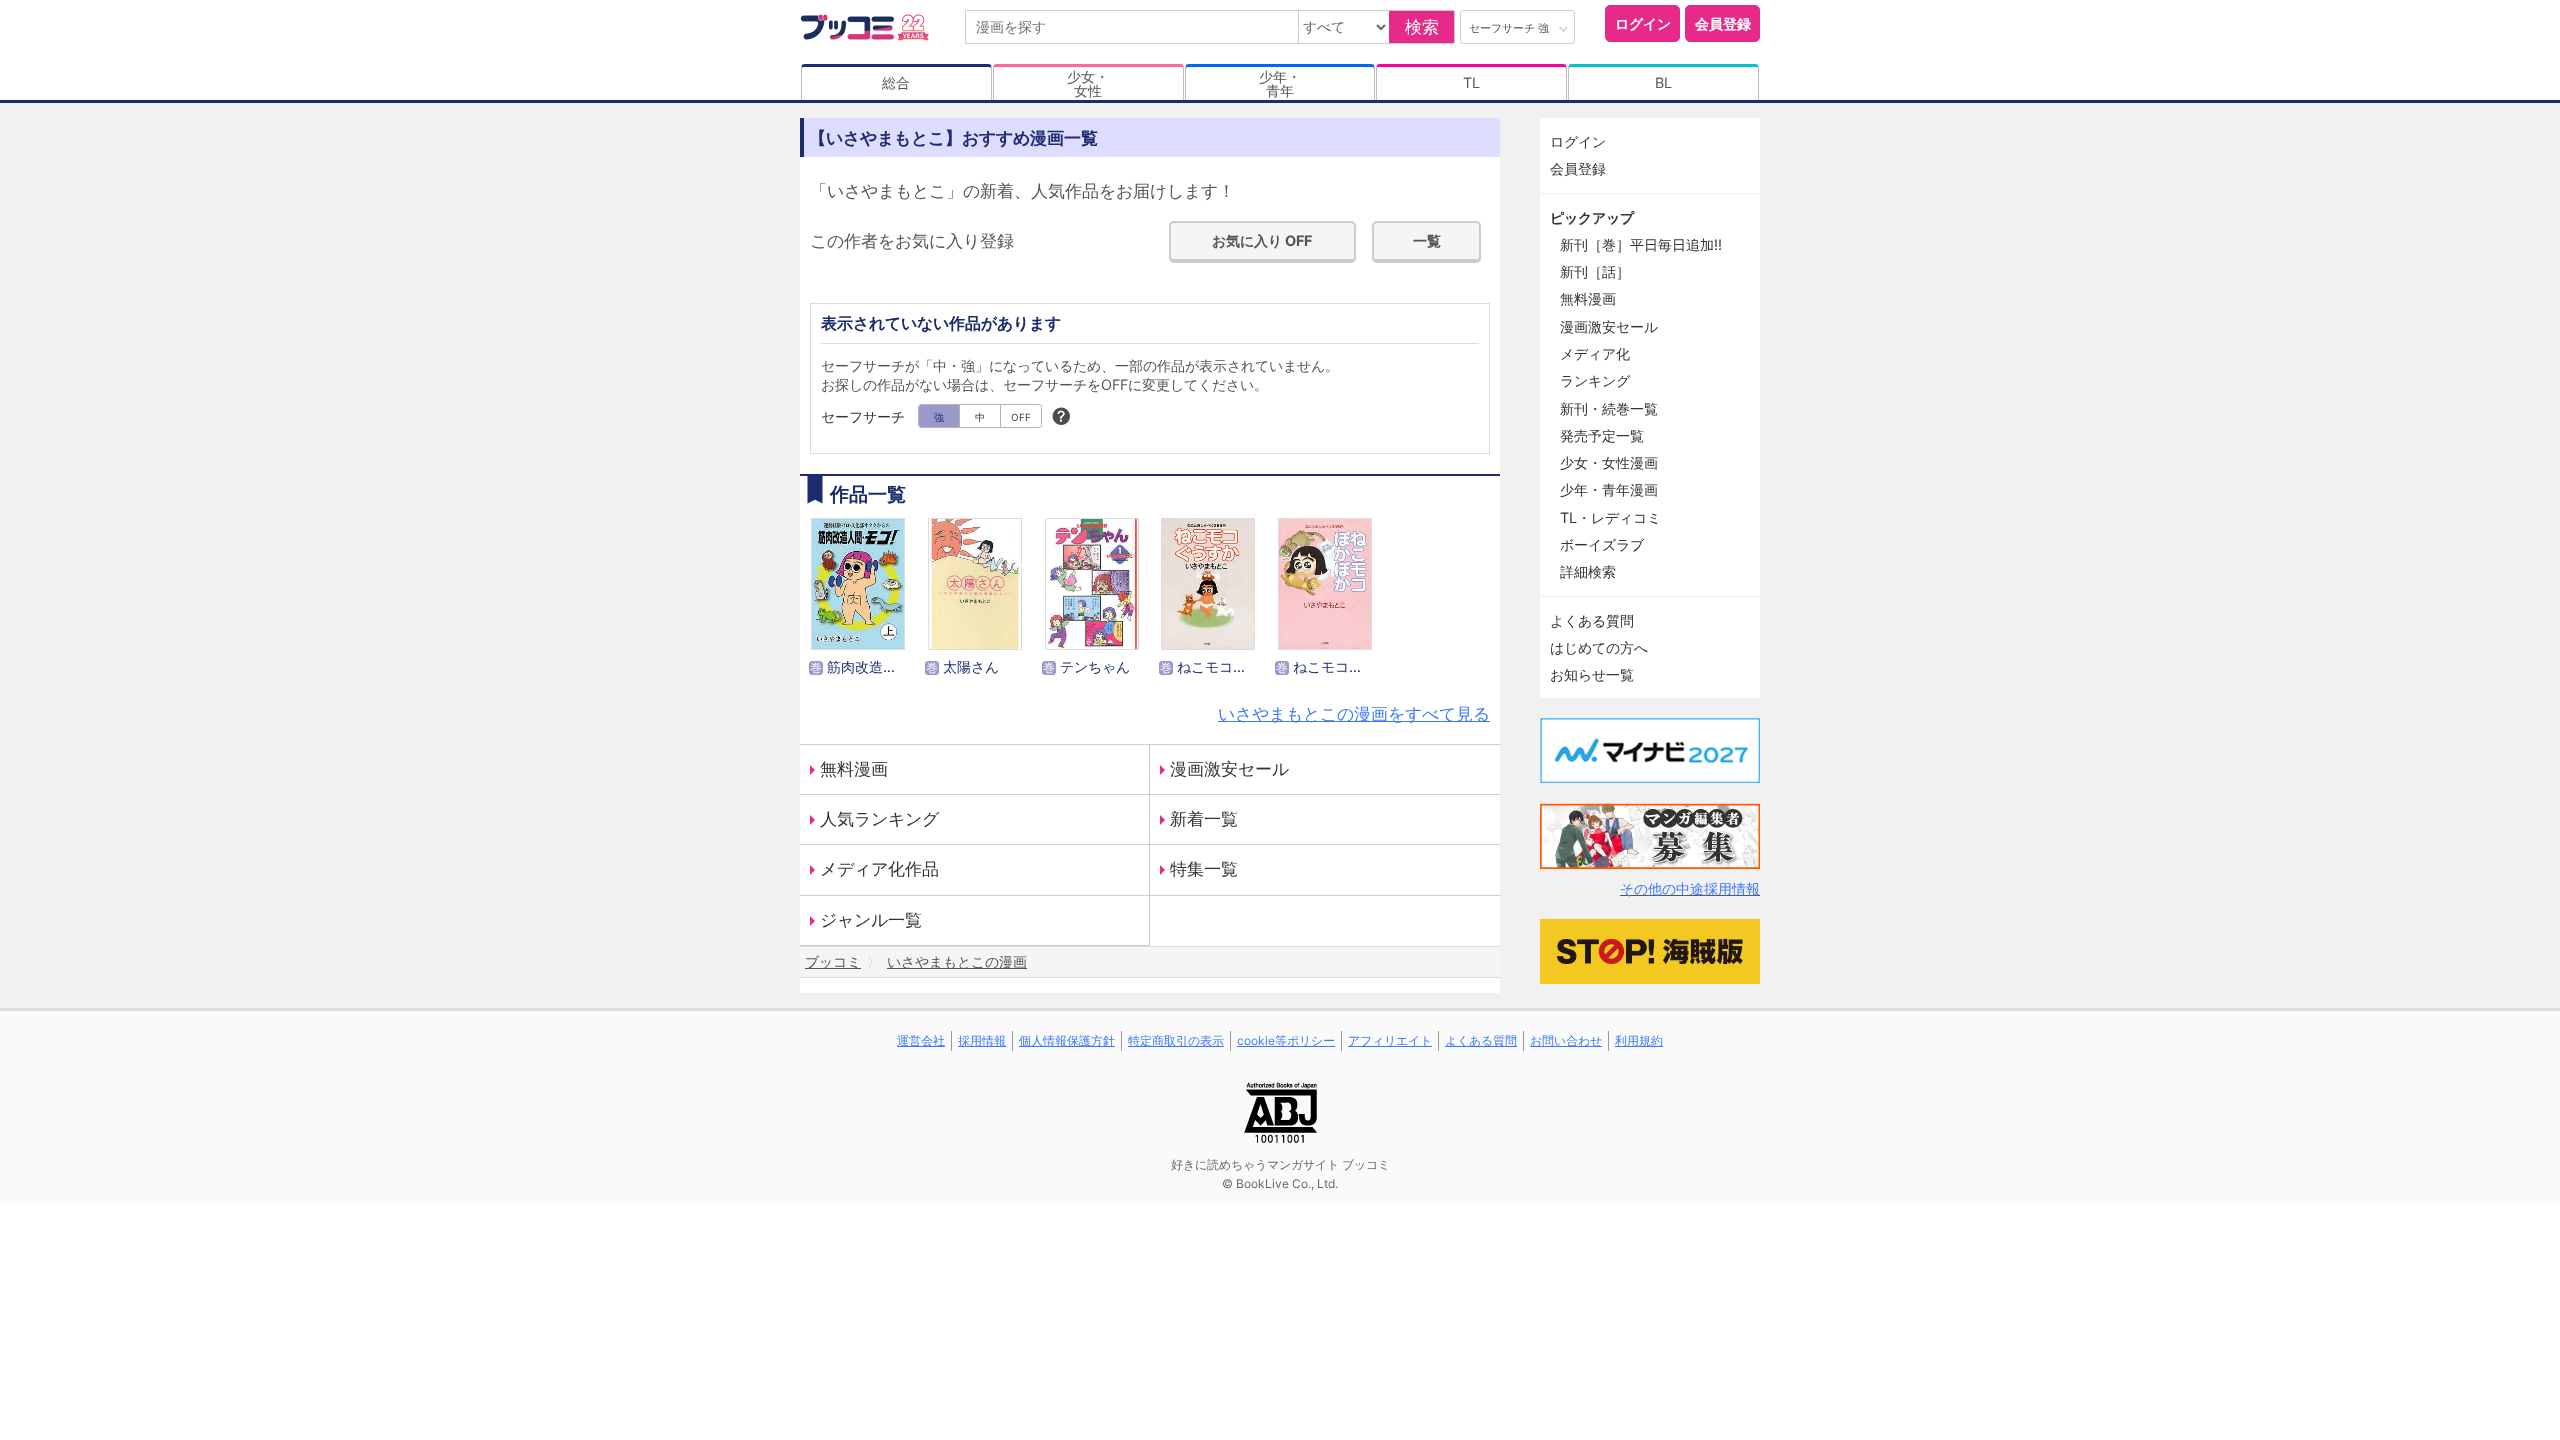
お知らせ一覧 (1592, 674)
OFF (1021, 417)
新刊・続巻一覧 (1609, 408)
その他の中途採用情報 (1690, 888)
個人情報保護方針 (1067, 1040)
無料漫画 (854, 769)
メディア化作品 (879, 869)
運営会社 (921, 1040)
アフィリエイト (1390, 1040)
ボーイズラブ (1602, 544)
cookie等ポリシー (1286, 1040)
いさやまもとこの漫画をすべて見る (1354, 714)
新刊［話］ (1595, 271)
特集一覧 (1204, 869)
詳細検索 (1588, 571)
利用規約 (1639, 1040)
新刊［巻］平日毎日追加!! (1641, 244)
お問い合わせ (1566, 1040)
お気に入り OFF (1262, 240)
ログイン (1643, 23)
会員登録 (1723, 23)
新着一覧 (1204, 819)
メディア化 (1595, 353)
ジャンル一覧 (871, 920)
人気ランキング (879, 819)
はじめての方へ (1599, 647)
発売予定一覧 (1602, 435)
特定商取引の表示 (1176, 1040)
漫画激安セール (1229, 769)
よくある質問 (1592, 620)
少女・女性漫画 (1609, 462)
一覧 (1427, 240)
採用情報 (982, 1040)
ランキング (1595, 380)
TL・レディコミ (1610, 517)
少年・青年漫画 (1609, 489)
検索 (1422, 27)
